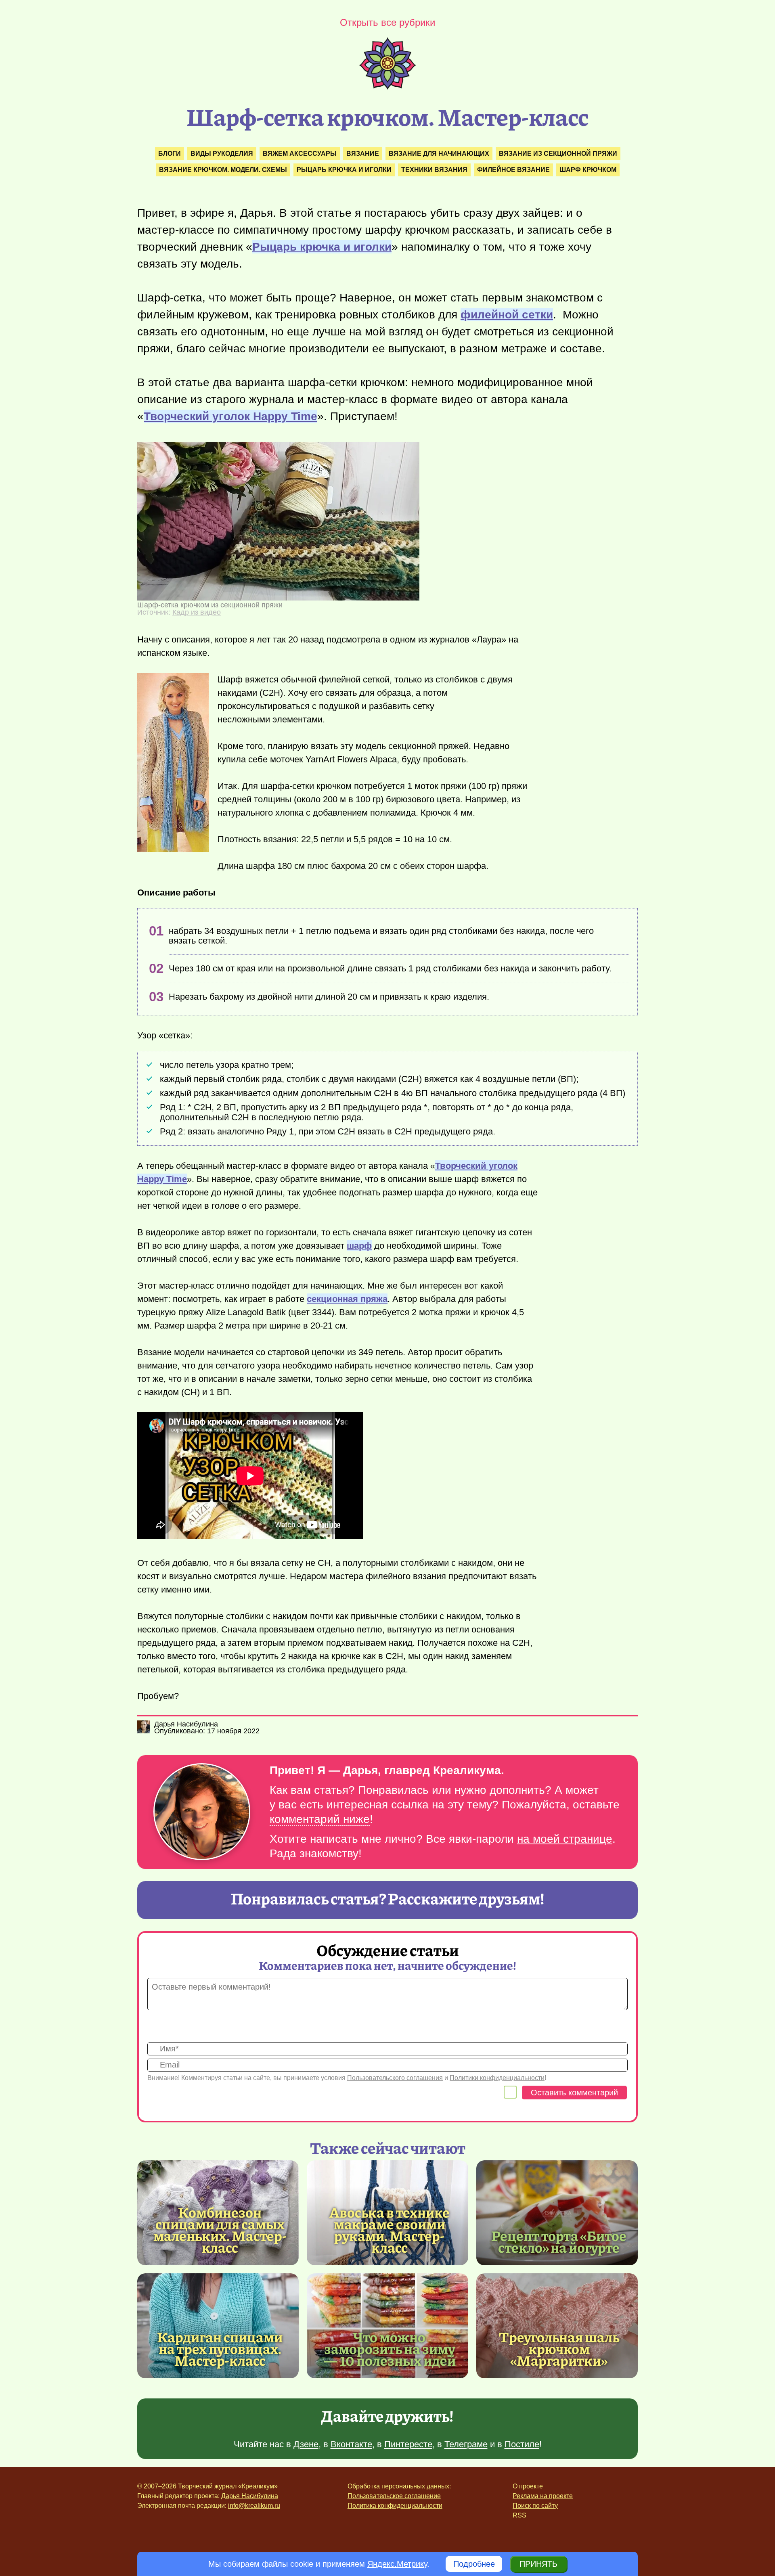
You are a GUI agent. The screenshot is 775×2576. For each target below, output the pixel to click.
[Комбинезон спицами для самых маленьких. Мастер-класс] (220, 2230)
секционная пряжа (347, 1299)
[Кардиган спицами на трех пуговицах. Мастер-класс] (218, 2326)
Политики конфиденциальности (497, 2078)
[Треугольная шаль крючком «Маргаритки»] (557, 2326)
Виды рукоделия (222, 154)
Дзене (306, 2444)
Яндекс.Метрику (397, 2564)
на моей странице (565, 1839)
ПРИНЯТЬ (538, 2564)
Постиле (522, 2444)
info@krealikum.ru (254, 2506)
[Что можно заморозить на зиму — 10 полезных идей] (387, 2326)
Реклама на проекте (543, 2496)
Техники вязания (434, 170)
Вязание (363, 154)
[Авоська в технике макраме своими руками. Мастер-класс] (390, 2230)
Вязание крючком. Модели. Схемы (223, 170)
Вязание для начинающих (439, 154)
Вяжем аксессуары (300, 154)
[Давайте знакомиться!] (202, 1812)
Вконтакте (351, 2444)
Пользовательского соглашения (395, 2078)
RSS (519, 2515)
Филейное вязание (513, 170)
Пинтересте (408, 2444)
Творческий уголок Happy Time (230, 416)
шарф (359, 1246)
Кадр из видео (197, 612)
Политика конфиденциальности (395, 2506)
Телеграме (466, 2444)
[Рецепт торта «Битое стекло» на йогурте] (557, 2213)
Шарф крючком (588, 170)
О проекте (528, 2486)
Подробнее (474, 2564)
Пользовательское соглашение (394, 2496)
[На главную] (387, 87)
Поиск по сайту (535, 2506)
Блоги (170, 154)
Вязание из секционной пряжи (558, 154)
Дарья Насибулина (250, 2496)
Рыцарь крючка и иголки (344, 170)
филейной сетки (507, 315)
